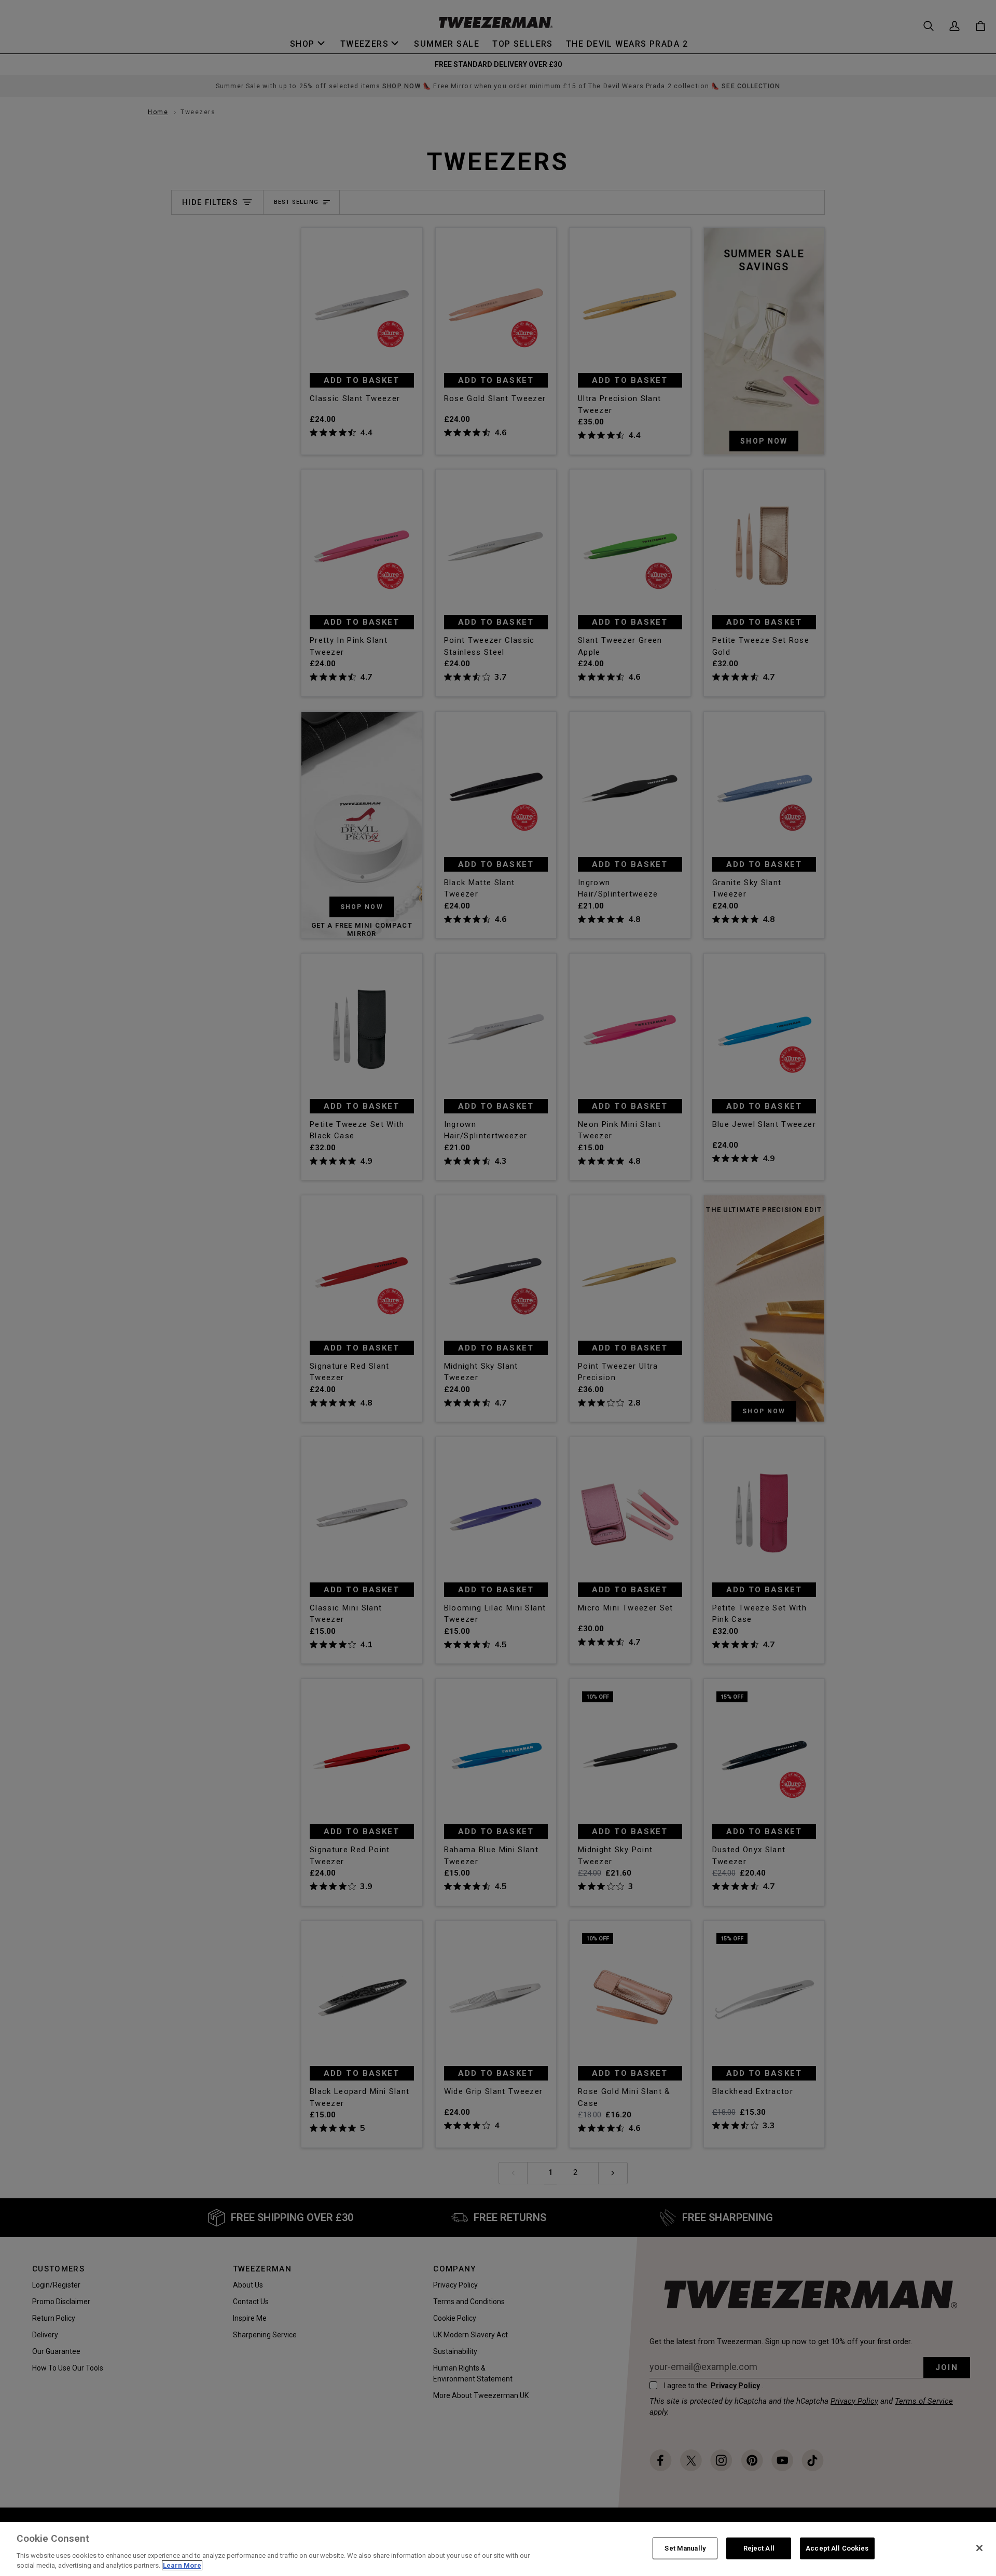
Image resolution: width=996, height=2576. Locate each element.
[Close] (979, 2548)
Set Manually (685, 2548)
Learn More (182, 2565)
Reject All (759, 2548)
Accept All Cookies (837, 2548)
